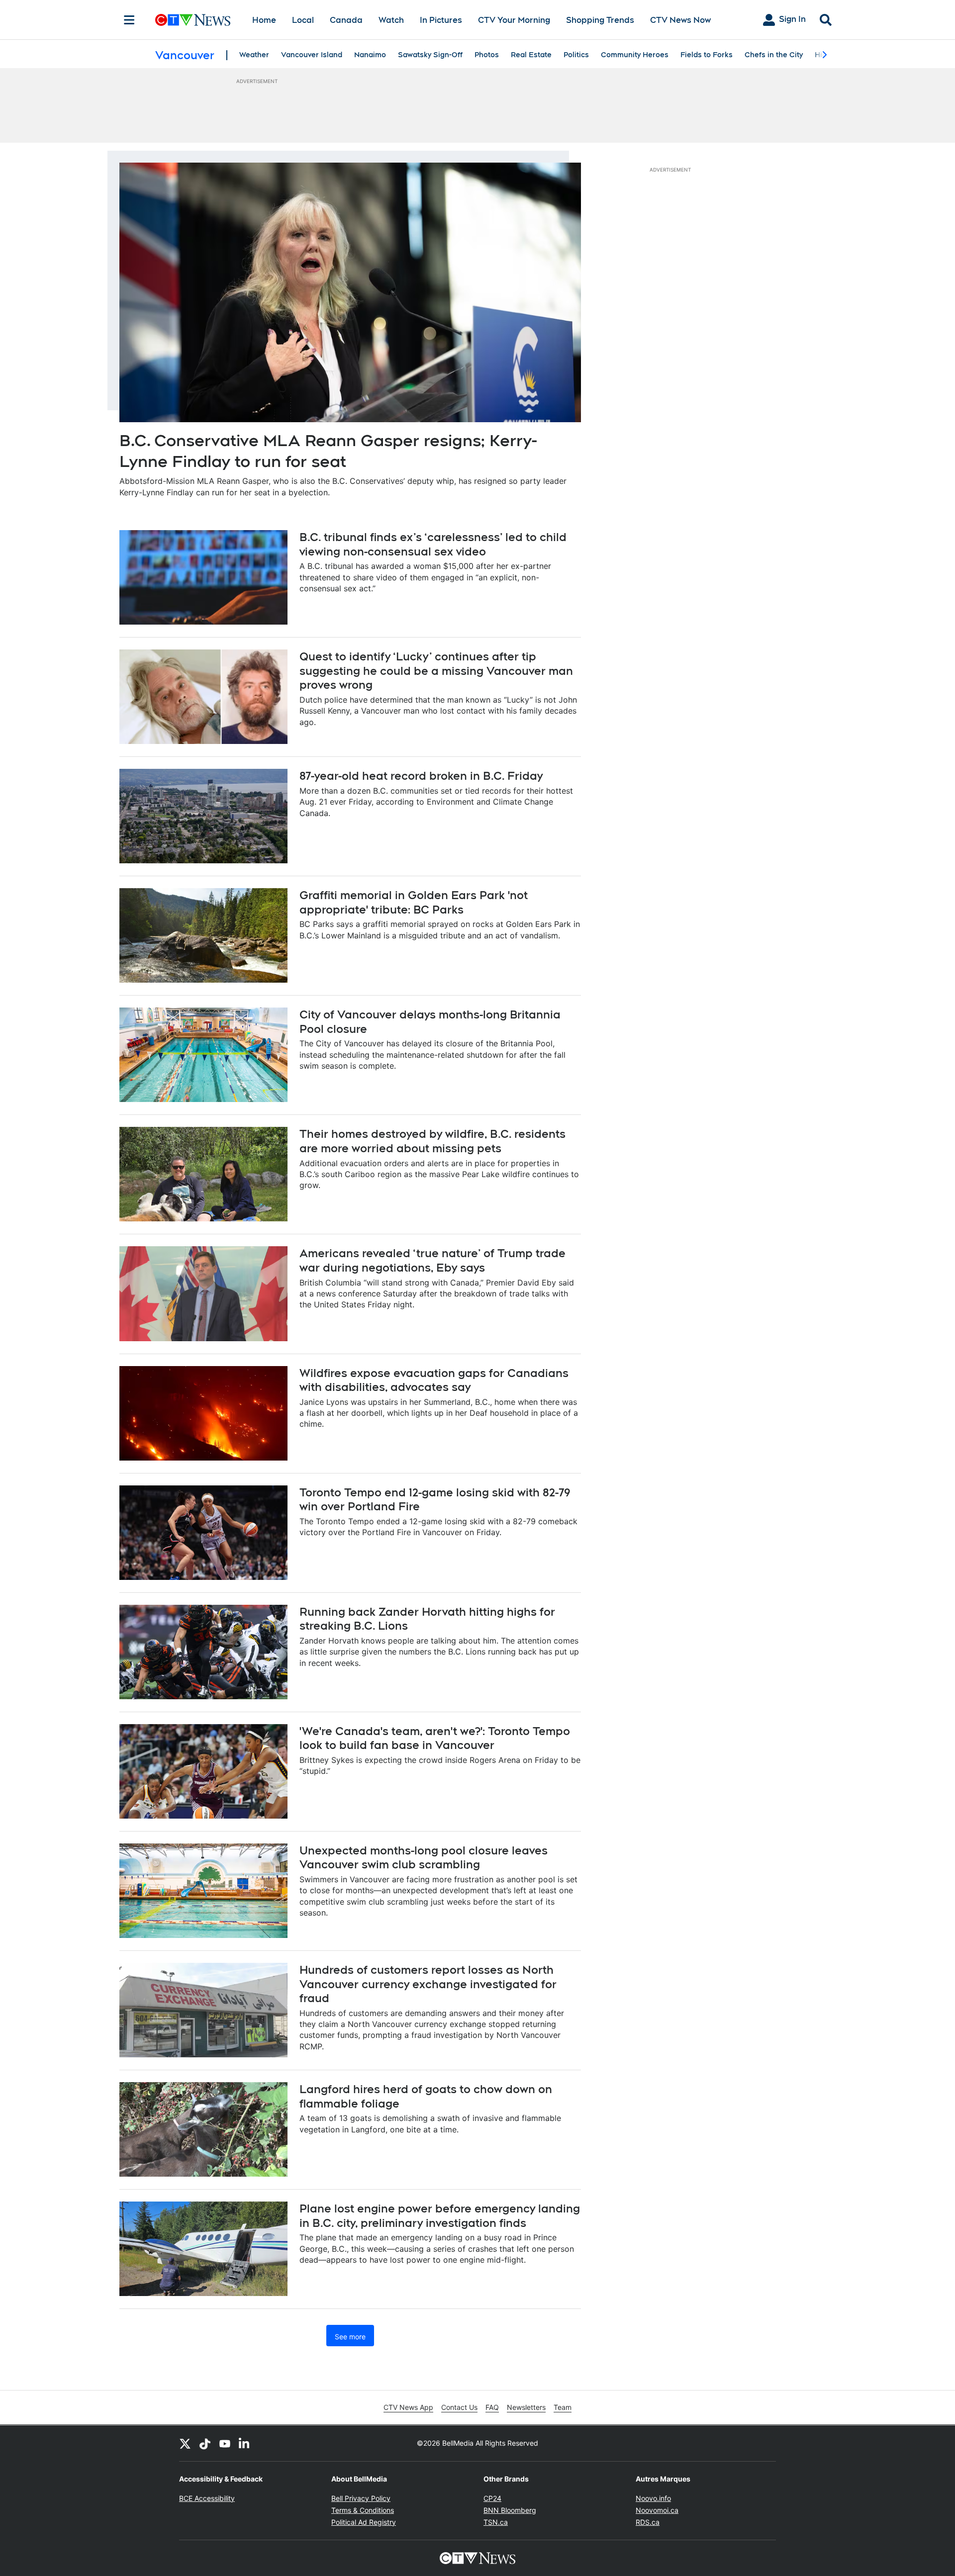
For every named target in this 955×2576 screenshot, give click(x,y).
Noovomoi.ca (657, 2510)
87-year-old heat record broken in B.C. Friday (421, 776)
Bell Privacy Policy (361, 2498)
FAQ (492, 2407)
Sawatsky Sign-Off (430, 55)
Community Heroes (635, 55)
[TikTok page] (205, 2443)
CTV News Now (680, 20)
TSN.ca (496, 2522)
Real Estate (531, 55)
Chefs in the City (774, 55)
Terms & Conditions (363, 2510)
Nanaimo (370, 55)
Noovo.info (653, 2498)
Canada (346, 20)
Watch (391, 20)
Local (303, 20)
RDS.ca (648, 2522)
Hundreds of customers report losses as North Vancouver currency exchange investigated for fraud (428, 1984)
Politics (576, 55)
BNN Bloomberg (510, 2510)
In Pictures (441, 20)
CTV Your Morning (514, 20)
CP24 (492, 2498)
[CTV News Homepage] (193, 20)
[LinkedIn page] (245, 2443)
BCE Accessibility (207, 2498)
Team (563, 2407)
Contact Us (459, 2407)
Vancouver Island (312, 55)
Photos (487, 55)
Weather (254, 55)
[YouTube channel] (225, 2443)
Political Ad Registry (364, 2522)
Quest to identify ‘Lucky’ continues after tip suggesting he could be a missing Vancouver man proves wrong (436, 671)
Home (264, 20)
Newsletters (526, 2407)
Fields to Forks (707, 55)
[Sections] (129, 20)
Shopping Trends (600, 20)
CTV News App (408, 2407)
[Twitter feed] (185, 2443)
